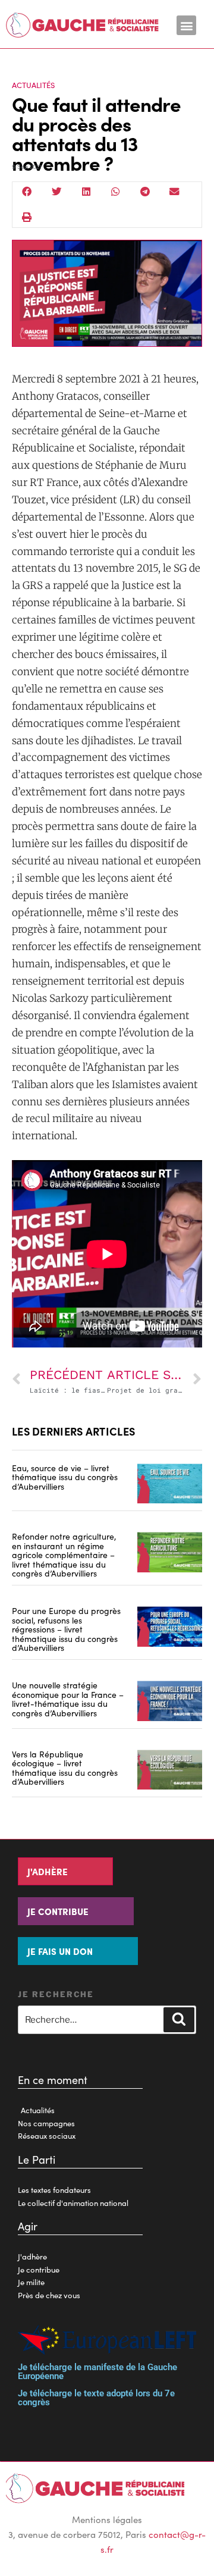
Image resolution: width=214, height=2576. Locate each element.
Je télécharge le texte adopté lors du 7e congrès (96, 2398)
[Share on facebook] (27, 192)
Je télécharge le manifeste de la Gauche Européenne (97, 2372)
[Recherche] (179, 2020)
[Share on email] (175, 192)
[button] (186, 25)
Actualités (33, 85)
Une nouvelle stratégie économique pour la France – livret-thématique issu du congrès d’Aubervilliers (68, 1698)
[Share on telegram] (145, 192)
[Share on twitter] (57, 192)
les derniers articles (73, 1431)
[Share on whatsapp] (116, 192)
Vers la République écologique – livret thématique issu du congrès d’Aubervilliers (65, 1768)
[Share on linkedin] (86, 192)
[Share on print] (27, 217)
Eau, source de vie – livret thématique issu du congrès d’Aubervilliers (65, 1477)
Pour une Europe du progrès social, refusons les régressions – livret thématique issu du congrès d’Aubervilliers (66, 1629)
